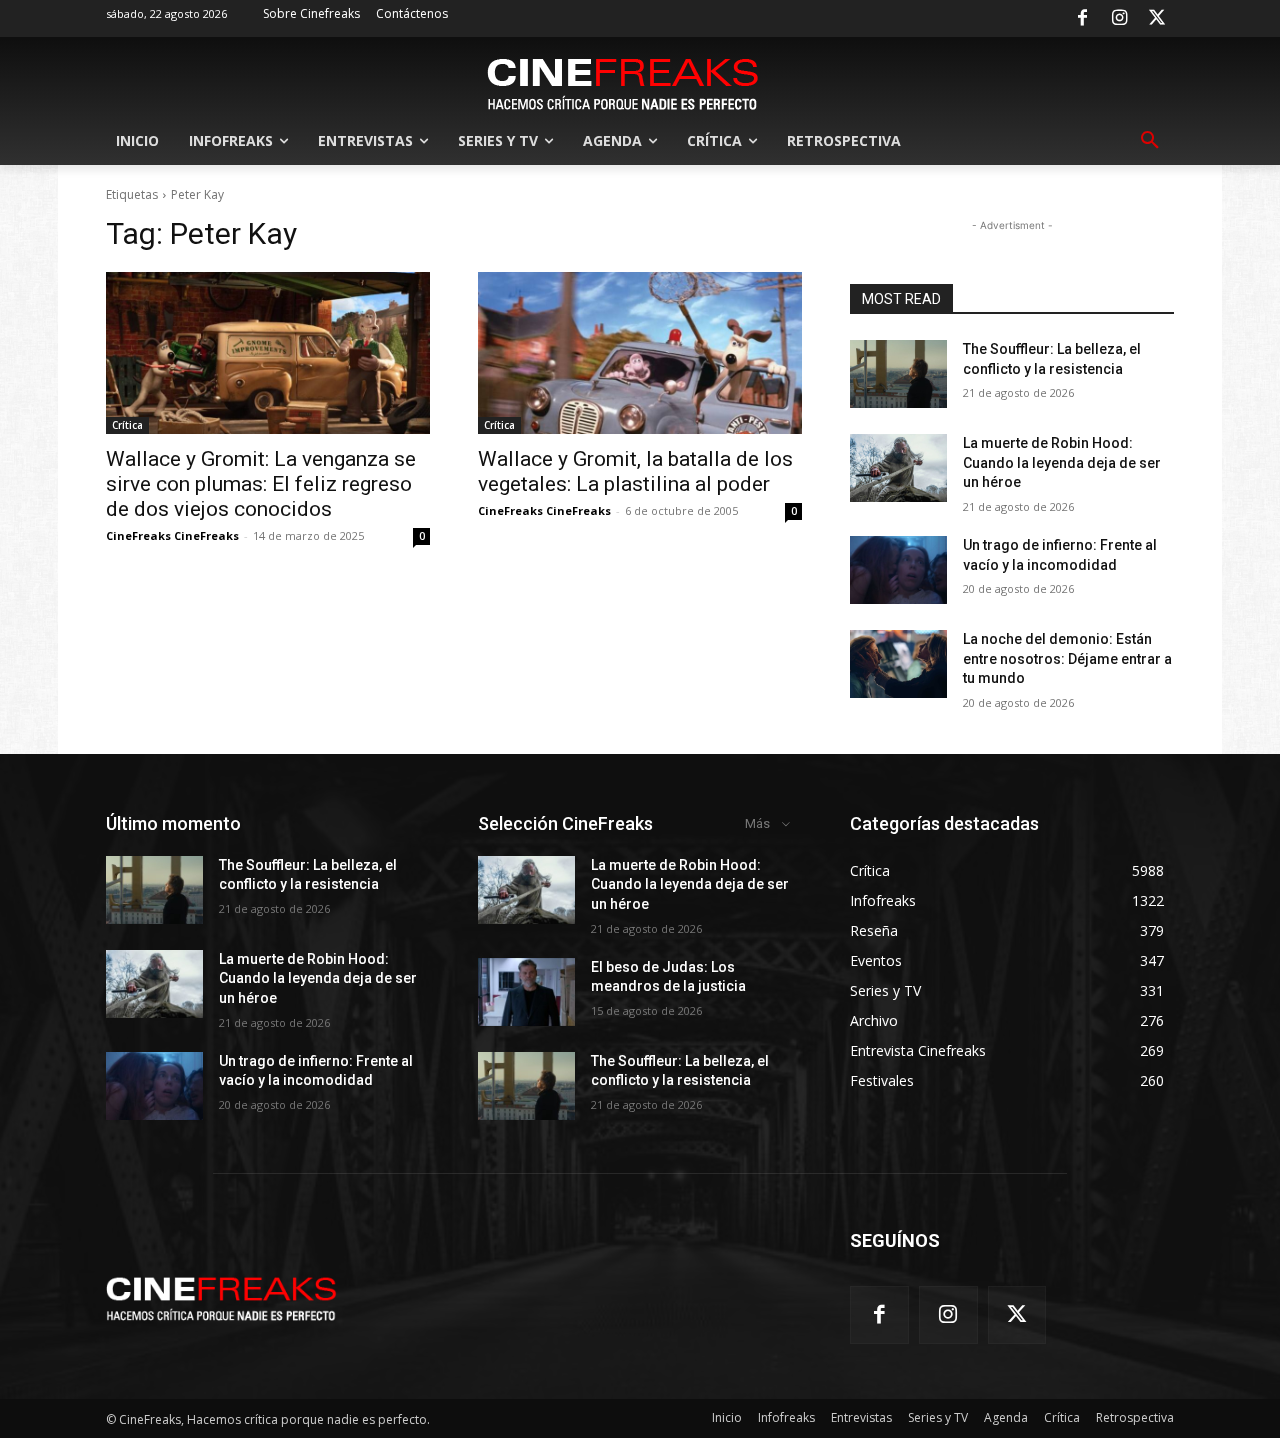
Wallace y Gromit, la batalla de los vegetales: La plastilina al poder (635, 471)
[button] (1150, 141)
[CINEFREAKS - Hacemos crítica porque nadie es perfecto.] (623, 82)
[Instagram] (1120, 19)
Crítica (127, 425)
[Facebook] (1082, 19)
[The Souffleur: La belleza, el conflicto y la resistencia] (898, 374)
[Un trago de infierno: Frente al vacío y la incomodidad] (898, 570)
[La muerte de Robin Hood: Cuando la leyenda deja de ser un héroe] (898, 468)
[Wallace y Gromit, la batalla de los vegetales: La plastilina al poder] (640, 353)
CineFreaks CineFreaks (172, 535)
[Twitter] (1157, 19)
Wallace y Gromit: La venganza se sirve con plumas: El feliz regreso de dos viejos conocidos (261, 484)
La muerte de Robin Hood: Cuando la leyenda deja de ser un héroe (1062, 462)
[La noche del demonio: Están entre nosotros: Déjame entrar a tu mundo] (898, 664)
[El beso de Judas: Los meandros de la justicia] (526, 992)
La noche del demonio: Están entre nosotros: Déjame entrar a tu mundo (1067, 658)
